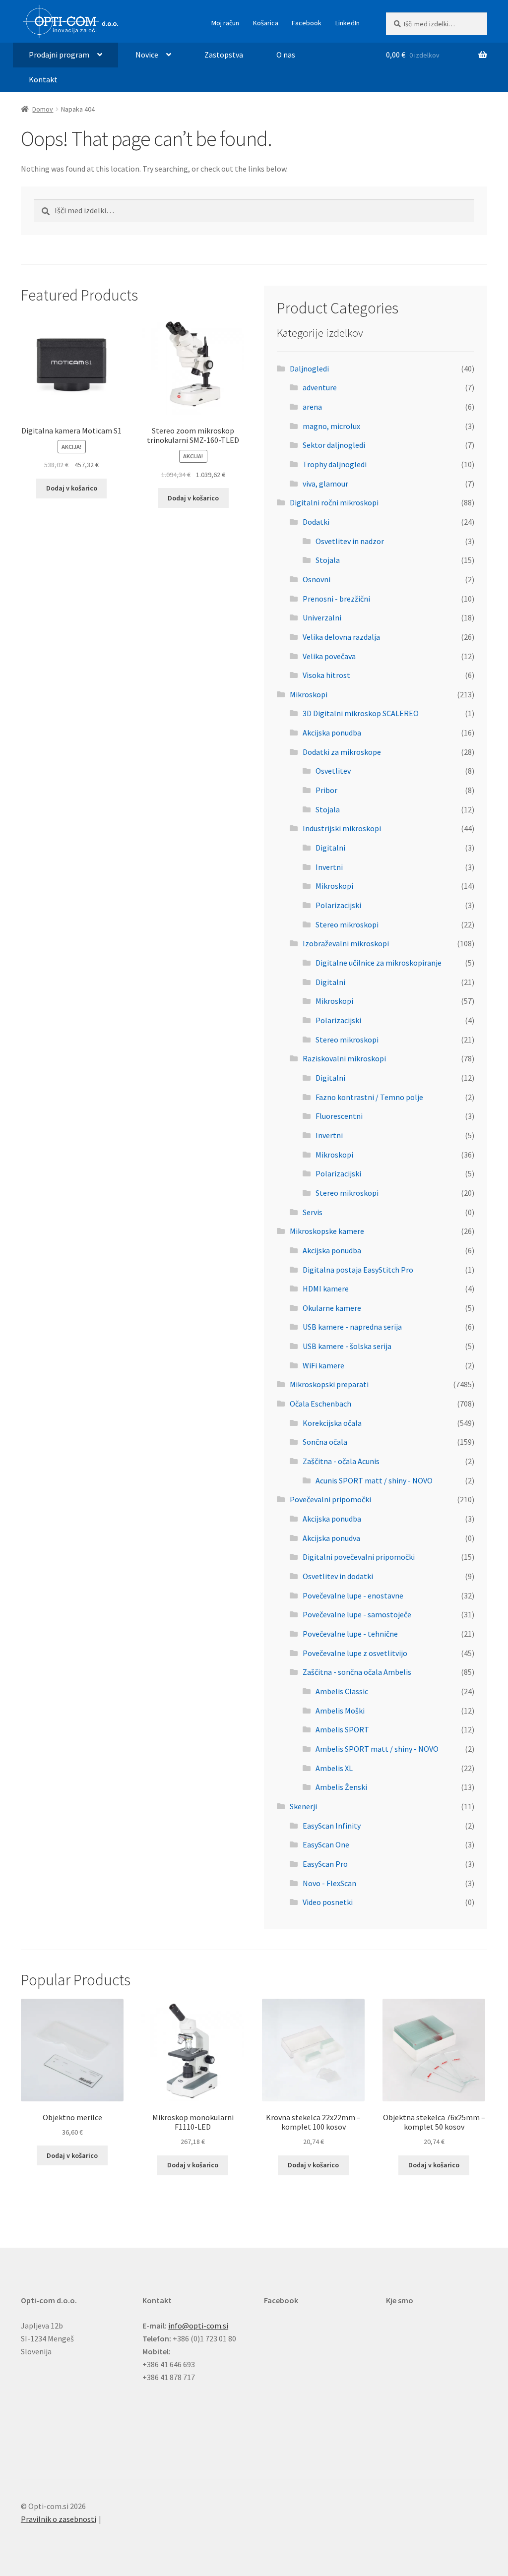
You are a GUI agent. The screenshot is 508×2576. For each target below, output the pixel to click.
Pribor (326, 790)
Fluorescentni (339, 1116)
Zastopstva (224, 55)
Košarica (266, 23)
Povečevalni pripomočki (330, 1499)
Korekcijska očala (332, 1423)
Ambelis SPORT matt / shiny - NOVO (377, 1749)
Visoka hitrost (326, 675)
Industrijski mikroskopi (342, 828)
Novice (147, 55)
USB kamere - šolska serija (347, 1346)
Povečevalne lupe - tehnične (350, 1634)
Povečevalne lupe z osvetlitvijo (355, 1653)
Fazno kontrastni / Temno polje (369, 1097)
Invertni (329, 867)
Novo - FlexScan (329, 1883)
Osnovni (317, 579)
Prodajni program (59, 55)
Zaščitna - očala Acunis (341, 1461)
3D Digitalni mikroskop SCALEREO (361, 713)
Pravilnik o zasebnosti (59, 2519)
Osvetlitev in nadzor (350, 541)
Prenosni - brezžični (336, 599)
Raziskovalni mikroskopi (344, 1058)
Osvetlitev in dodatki (338, 1576)
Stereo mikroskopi (347, 924)
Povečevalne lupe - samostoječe (357, 1614)
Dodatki (316, 522)
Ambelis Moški (340, 1711)
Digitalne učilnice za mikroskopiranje (379, 963)
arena (312, 407)
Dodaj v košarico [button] (72, 488)
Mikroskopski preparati (329, 1384)
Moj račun (225, 23)
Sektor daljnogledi (334, 445)
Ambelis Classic (342, 1691)
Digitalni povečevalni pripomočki (359, 1557)
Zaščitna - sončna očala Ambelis (357, 1672)
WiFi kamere (323, 1365)
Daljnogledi (309, 368)
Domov (43, 109)
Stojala (328, 560)
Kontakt (43, 79)
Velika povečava (329, 656)
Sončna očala (325, 1442)
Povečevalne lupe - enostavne (353, 1595)
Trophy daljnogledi (335, 464)
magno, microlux (331, 426)
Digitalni (330, 848)
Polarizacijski (338, 905)
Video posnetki (328, 1902)
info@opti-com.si (198, 2326)
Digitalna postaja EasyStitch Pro (358, 1270)
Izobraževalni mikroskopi (346, 943)
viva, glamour (325, 484)
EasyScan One (326, 1844)
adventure (320, 387)
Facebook (307, 23)
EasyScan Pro (325, 1864)
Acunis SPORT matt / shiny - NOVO (374, 1480)
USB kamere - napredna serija (352, 1327)
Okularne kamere (332, 1308)
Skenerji (303, 1806)
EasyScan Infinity (332, 1826)
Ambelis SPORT (342, 1729)
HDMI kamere (326, 1288)
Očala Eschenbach (320, 1404)
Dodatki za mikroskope (342, 752)
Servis (313, 1212)
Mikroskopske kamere (327, 1231)
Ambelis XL (334, 1768)
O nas (286, 55)
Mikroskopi (309, 694)
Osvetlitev (333, 771)
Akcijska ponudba (332, 733)
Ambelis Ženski (341, 1787)
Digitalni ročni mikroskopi (334, 502)
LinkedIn (348, 23)
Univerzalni (322, 617)
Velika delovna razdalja (341, 637)
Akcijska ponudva (331, 1538)
